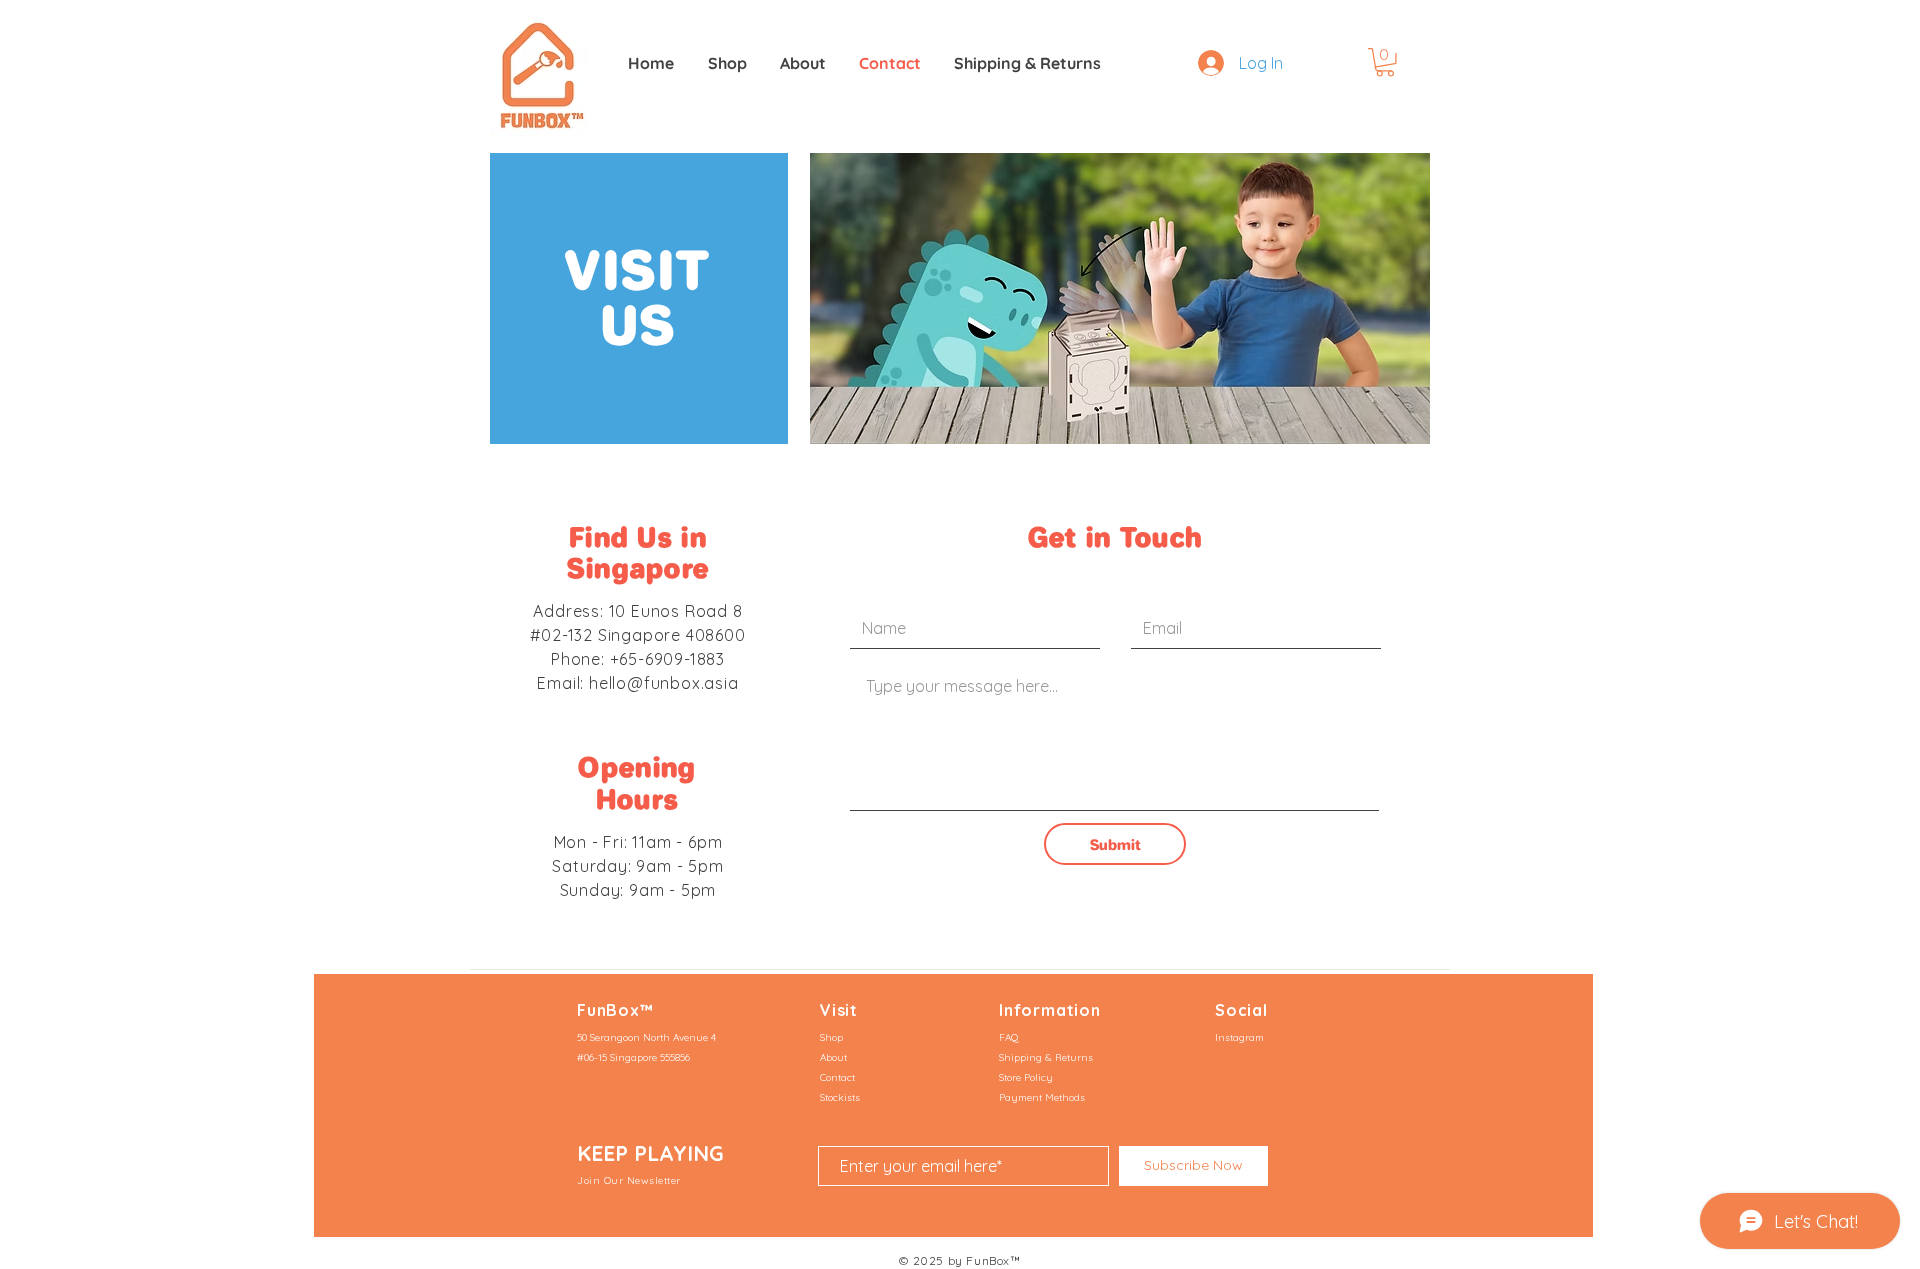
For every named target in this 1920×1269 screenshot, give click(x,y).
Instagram (1239, 1037)
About (833, 1057)
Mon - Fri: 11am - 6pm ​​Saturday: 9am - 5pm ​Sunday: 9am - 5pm (637, 866)
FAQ (1008, 1037)
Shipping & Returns (1046, 1057)
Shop (831, 1037)
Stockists (840, 1097)
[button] (1385, 62)
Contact (837, 1077)
